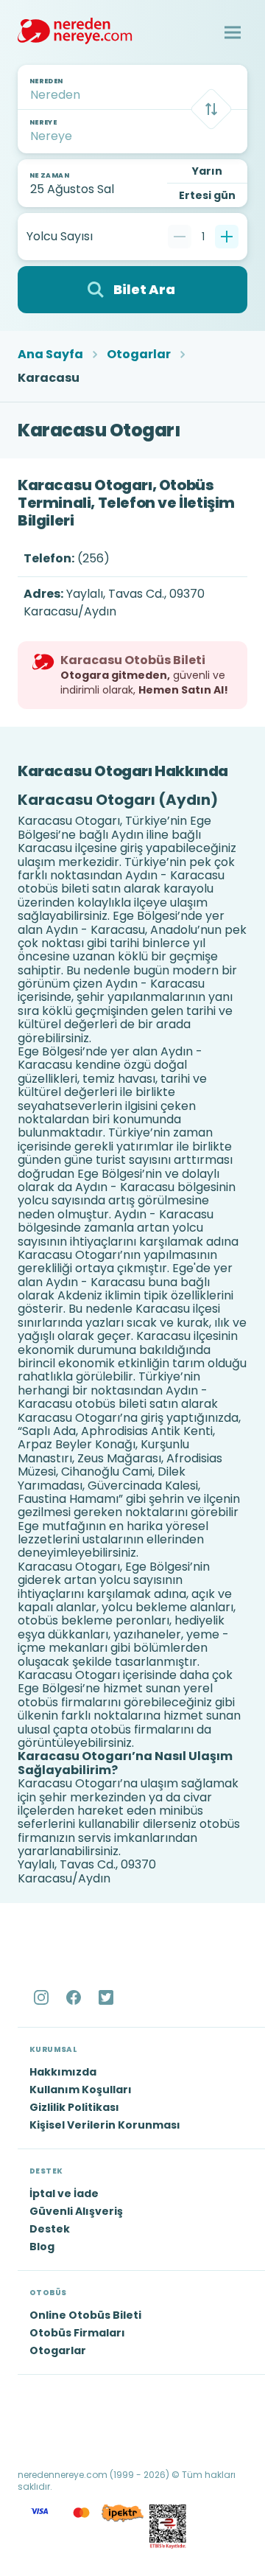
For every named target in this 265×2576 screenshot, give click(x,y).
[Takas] (211, 109)
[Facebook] (75, 1997)
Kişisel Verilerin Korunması (105, 2125)
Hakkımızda (63, 2072)
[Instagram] (43, 1997)
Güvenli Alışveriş (76, 2211)
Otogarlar (139, 355)
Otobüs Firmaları (77, 2333)
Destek (50, 2229)
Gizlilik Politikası (74, 2107)
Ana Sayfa (50, 355)
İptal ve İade (64, 2193)
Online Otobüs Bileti (85, 2315)
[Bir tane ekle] (227, 237)
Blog (42, 2247)
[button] (233, 32)
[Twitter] (107, 1997)
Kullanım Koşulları (81, 2090)
